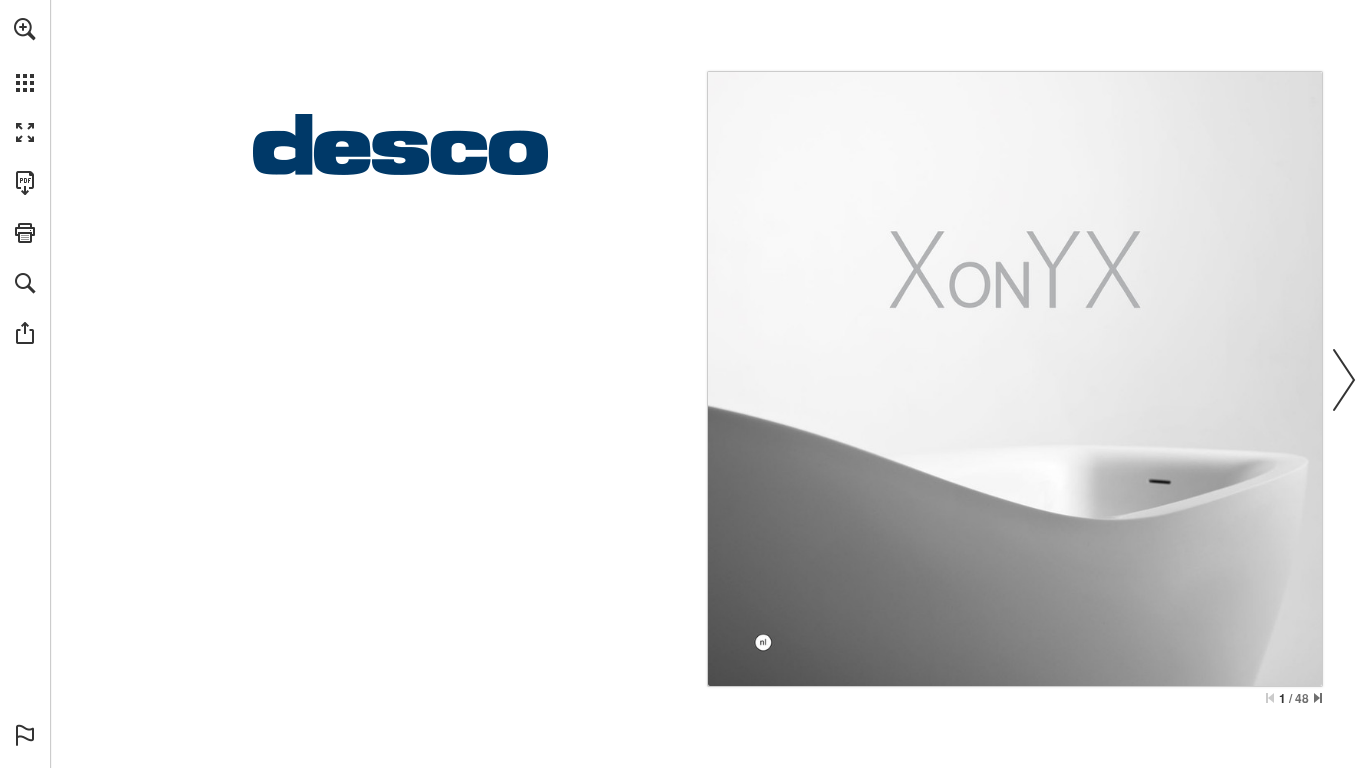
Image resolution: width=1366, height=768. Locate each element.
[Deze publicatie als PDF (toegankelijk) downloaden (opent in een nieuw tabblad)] (25, 183)
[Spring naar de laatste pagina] (1318, 698)
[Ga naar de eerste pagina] (1270, 698)
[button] (25, 29)
